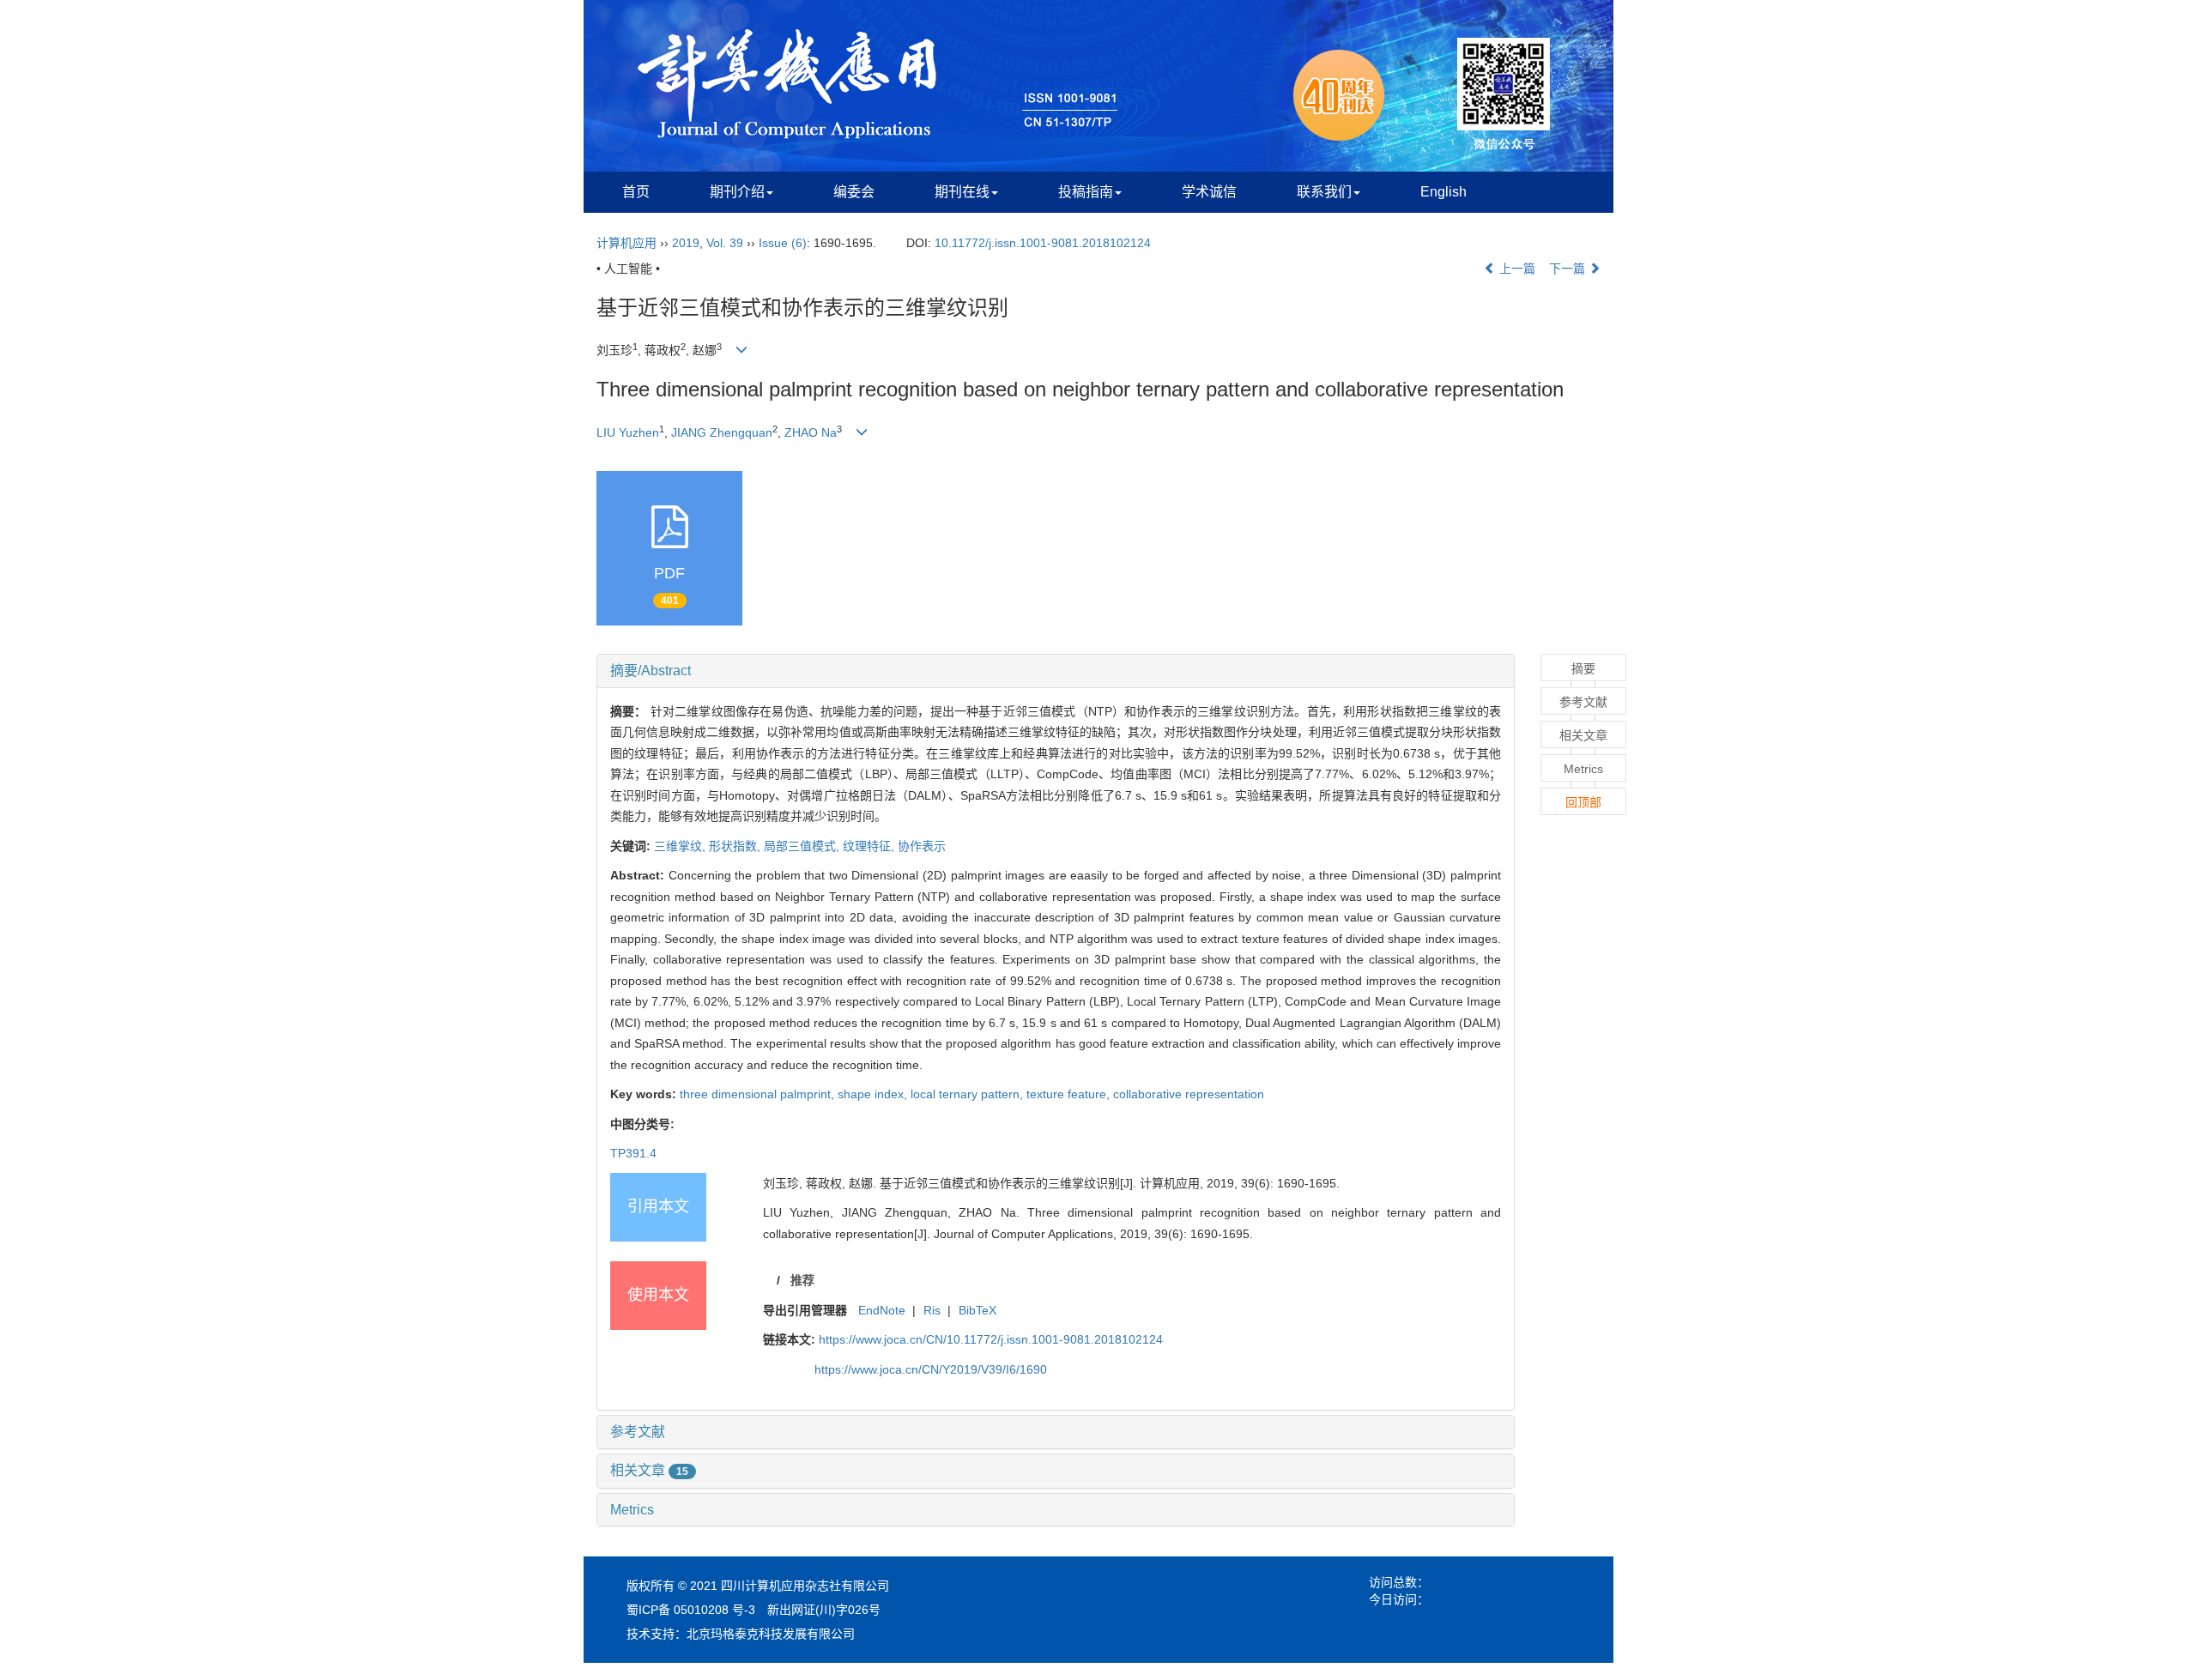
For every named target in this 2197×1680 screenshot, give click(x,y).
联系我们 (1324, 192)
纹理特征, (870, 846)
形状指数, (736, 846)
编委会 (854, 192)
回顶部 (1583, 802)
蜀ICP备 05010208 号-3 (691, 1610)
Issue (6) (783, 243)
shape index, (874, 1094)
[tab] (1056, 671)
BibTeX (977, 1310)
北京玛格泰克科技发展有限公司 (771, 1634)
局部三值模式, (803, 846)
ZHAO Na (811, 432)
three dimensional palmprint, (759, 1094)
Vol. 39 (725, 243)
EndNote (882, 1310)
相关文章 (649, 1470)
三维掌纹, (681, 846)
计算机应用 (626, 243)
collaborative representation (1189, 1094)
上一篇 (1516, 269)
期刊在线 (962, 192)
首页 (636, 192)
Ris (932, 1310)
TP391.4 (633, 1153)
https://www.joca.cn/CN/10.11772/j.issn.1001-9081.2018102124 (991, 1339)
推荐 (802, 1280)
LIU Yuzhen (628, 432)
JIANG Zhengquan (722, 432)
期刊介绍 (737, 192)
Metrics (632, 1510)
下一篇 (1569, 269)
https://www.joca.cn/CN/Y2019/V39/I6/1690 (931, 1369)
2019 (686, 243)
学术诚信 (1209, 192)
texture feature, (1070, 1094)
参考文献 (638, 1432)
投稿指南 (1086, 192)
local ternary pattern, (968, 1094)
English (1443, 192)
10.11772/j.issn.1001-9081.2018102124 (1043, 243)
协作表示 (922, 846)
